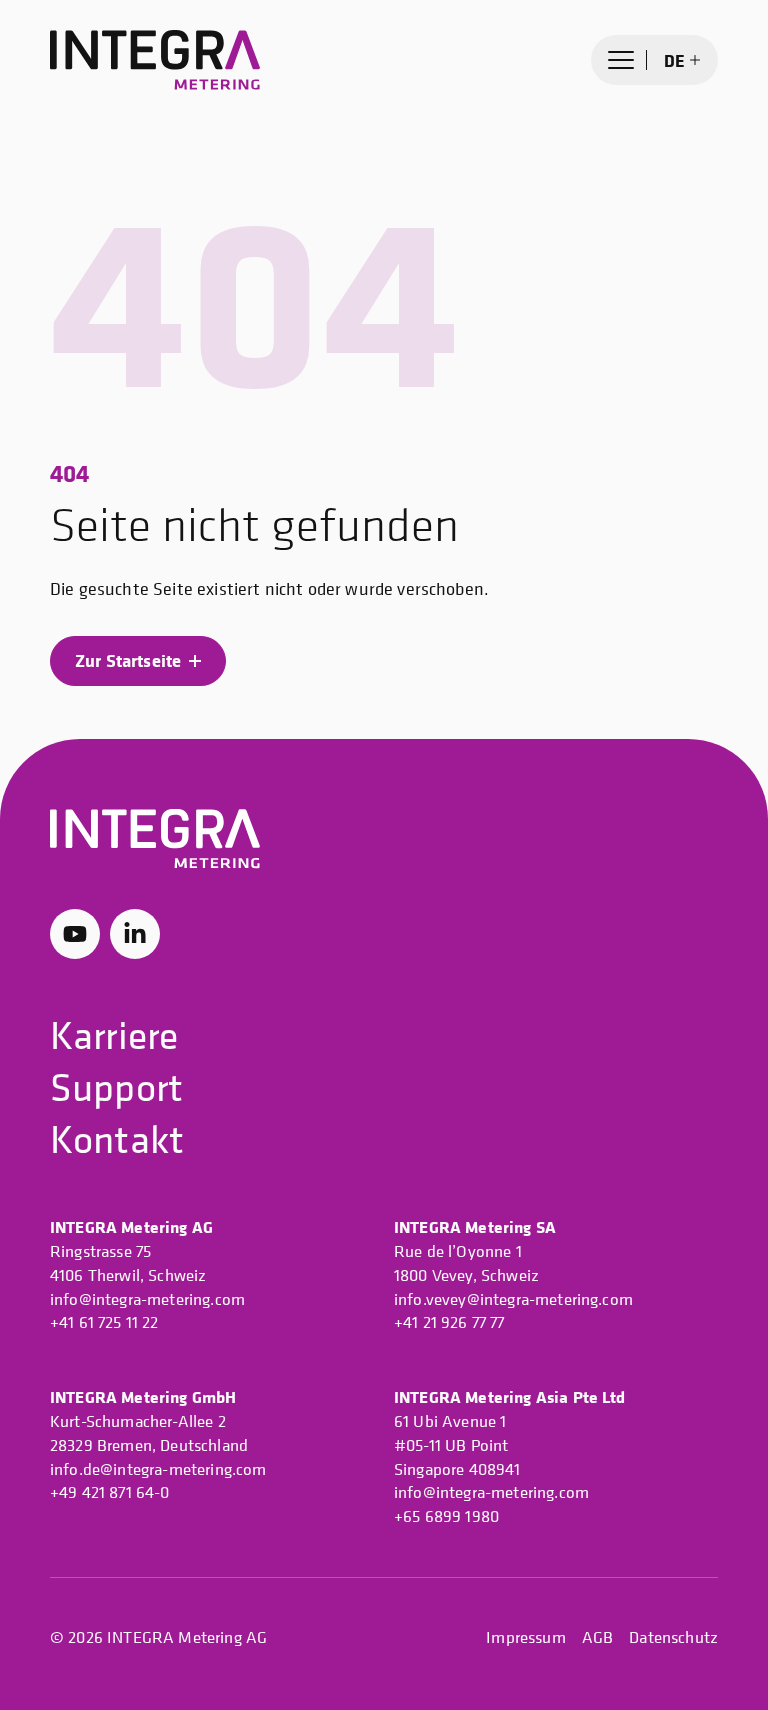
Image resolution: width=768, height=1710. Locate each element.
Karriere (114, 1034)
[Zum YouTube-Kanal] (75, 934)
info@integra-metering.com (147, 1299)
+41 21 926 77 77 (449, 1322)
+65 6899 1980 (446, 1516)
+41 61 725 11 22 (104, 1322)
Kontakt (117, 1138)
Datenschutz (673, 1637)
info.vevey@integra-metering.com (513, 1299)
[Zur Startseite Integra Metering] (155, 60)
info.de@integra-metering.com (158, 1469)
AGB (597, 1637)
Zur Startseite (128, 660)
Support (116, 1086)
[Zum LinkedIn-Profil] (135, 934)
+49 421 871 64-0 (110, 1492)
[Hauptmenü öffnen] (621, 60)
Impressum (525, 1637)
